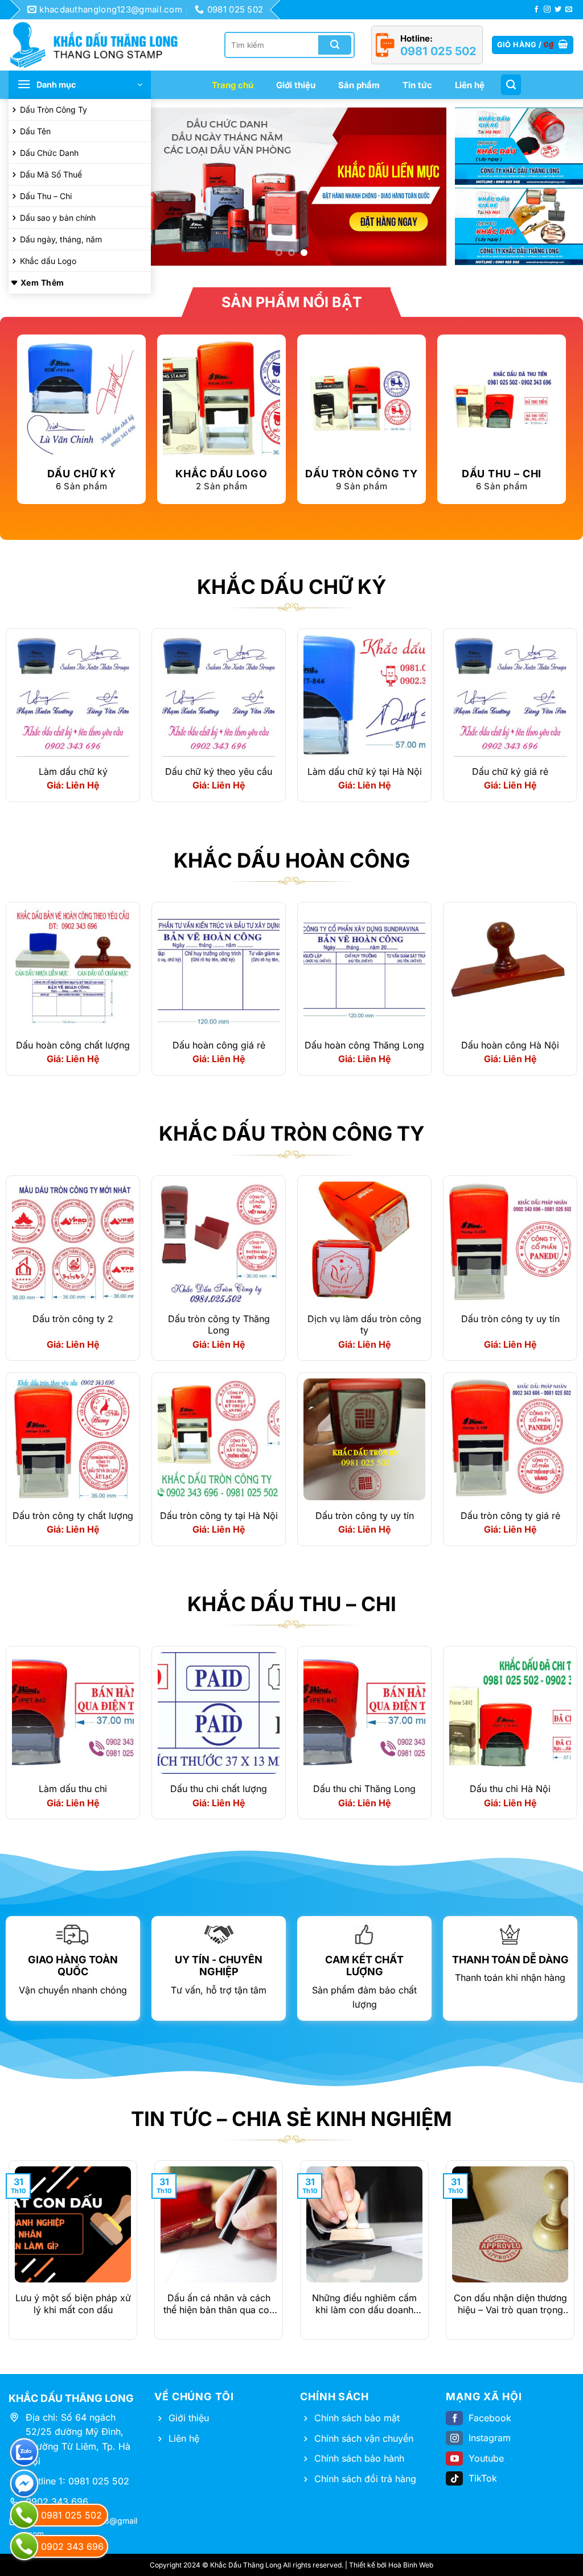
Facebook (490, 2418)
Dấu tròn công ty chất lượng (73, 1516)
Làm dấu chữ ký (73, 771)
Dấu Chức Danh (49, 153)
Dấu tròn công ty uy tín (510, 1319)
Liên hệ (470, 85)
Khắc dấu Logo (48, 261)
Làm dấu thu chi (73, 1789)
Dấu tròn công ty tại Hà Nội (219, 1516)
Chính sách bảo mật (357, 2418)
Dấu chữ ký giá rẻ (510, 771)
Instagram (490, 2438)
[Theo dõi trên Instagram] (547, 10)
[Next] (426, 187)
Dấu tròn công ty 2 (73, 1319)
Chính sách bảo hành (359, 2458)
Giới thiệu (296, 85)
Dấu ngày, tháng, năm (61, 239)
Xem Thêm (42, 282)
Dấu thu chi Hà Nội (510, 1789)
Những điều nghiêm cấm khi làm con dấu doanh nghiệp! (364, 2304)
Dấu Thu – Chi (46, 196)
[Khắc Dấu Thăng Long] (100, 45)
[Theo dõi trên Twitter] (558, 10)
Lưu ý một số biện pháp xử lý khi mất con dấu (73, 2304)
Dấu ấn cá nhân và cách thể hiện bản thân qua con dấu (219, 2304)
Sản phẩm (359, 85)
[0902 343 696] (24, 2546)
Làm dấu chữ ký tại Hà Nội (365, 771)
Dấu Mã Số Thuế (51, 174)
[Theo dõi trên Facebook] (536, 10)
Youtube (486, 2458)
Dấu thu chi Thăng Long (364, 1789)
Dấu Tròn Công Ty (54, 110)
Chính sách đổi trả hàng (365, 2479)
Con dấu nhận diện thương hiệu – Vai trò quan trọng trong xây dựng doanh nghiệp (510, 2304)
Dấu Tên (35, 131)
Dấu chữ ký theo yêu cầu (219, 771)
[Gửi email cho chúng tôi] (569, 10)
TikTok (483, 2478)
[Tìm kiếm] (511, 85)
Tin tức (417, 85)
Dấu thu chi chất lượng (219, 1789)
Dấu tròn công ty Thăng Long (219, 1325)
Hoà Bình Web (411, 2565)
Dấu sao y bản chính (58, 218)
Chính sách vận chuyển (364, 2438)
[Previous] (157, 187)
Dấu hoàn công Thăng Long (364, 1045)
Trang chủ (233, 85)
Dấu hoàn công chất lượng (73, 1045)
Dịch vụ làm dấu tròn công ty (364, 1325)
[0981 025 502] (24, 2515)
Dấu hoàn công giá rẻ (219, 1045)
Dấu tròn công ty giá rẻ (510, 1516)
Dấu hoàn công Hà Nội (510, 1045)
